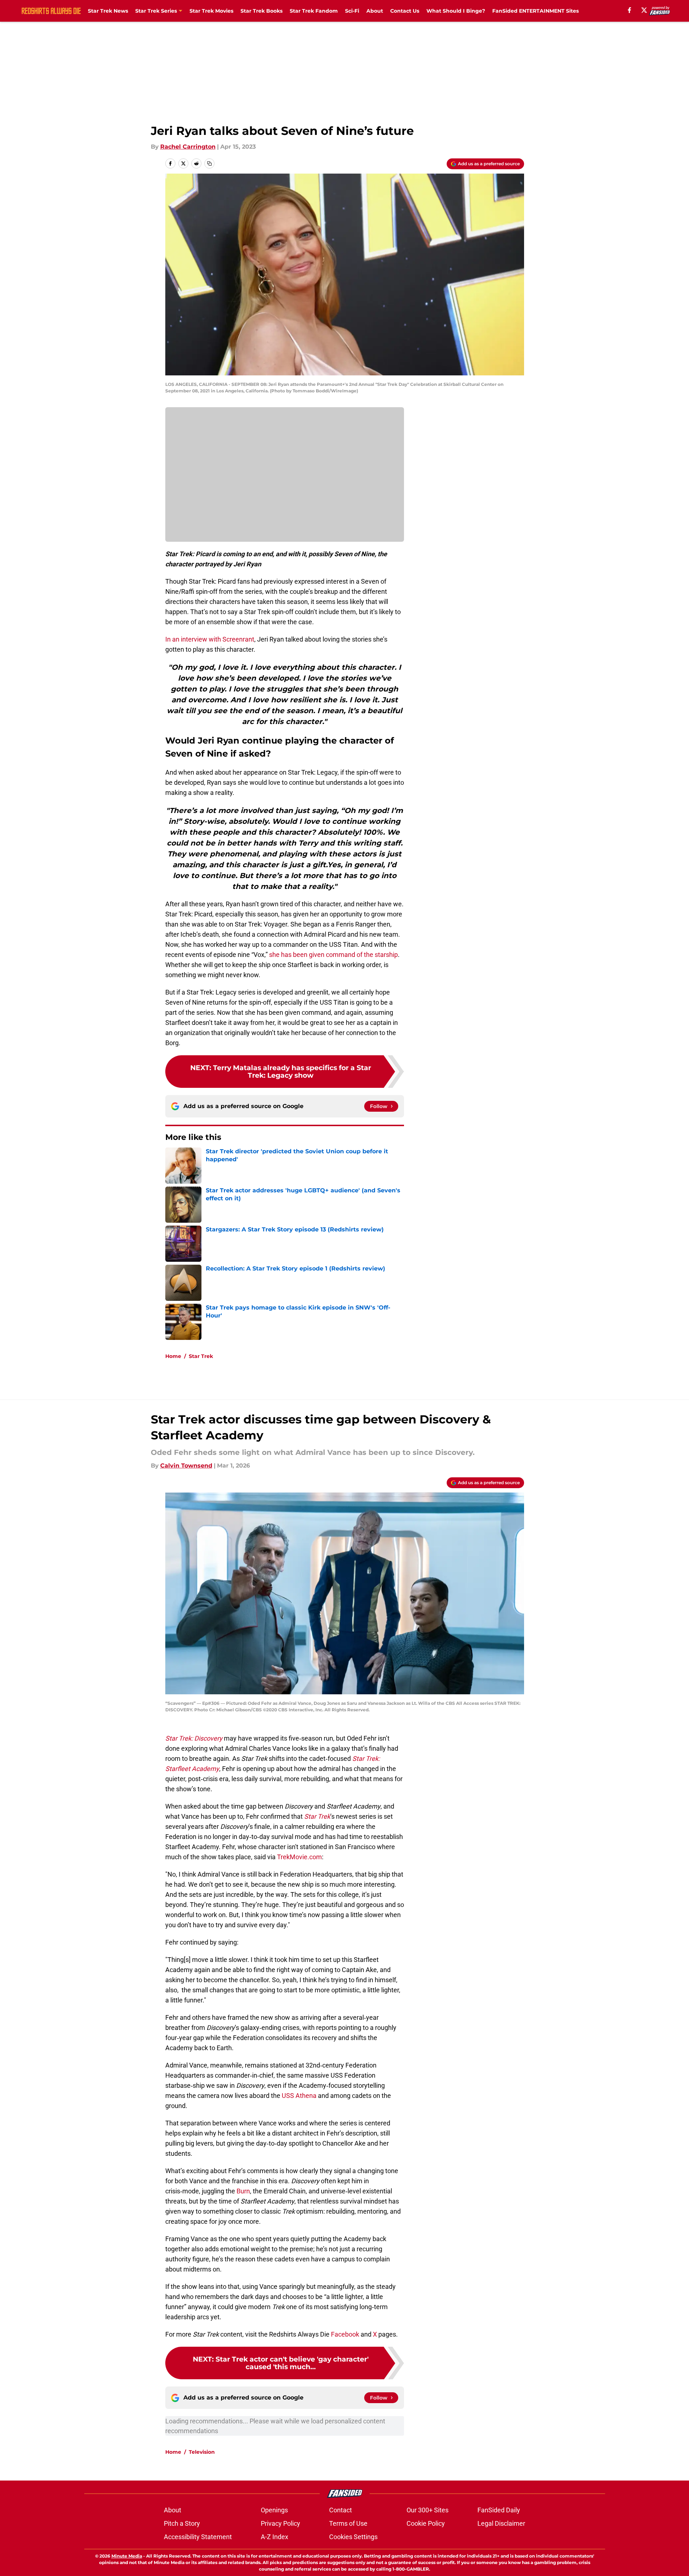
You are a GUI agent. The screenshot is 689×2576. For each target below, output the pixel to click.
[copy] (209, 163)
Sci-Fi (352, 11)
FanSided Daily (499, 2510)
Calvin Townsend (186, 1466)
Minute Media (127, 2556)
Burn (243, 2191)
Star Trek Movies (211, 11)
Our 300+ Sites (428, 2510)
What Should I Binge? (456, 11)
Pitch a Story (182, 2523)
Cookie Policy (426, 2523)
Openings (274, 2510)
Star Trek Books (261, 11)
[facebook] (630, 10)
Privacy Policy (280, 2523)
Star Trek (201, 1356)
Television (202, 2452)
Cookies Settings (353, 2537)
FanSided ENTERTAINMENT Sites (535, 11)
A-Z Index (275, 2537)
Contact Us (405, 11)
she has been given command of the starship (333, 955)
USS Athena (299, 2096)
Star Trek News (108, 11)
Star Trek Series (156, 11)
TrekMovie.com (299, 1857)
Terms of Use (348, 2523)
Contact (341, 2510)
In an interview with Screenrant (210, 639)
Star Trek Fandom (314, 11)
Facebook (345, 2334)
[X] (644, 10)
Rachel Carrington (188, 147)
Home (173, 1356)
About (375, 11)
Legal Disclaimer (501, 2523)
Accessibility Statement (198, 2537)
